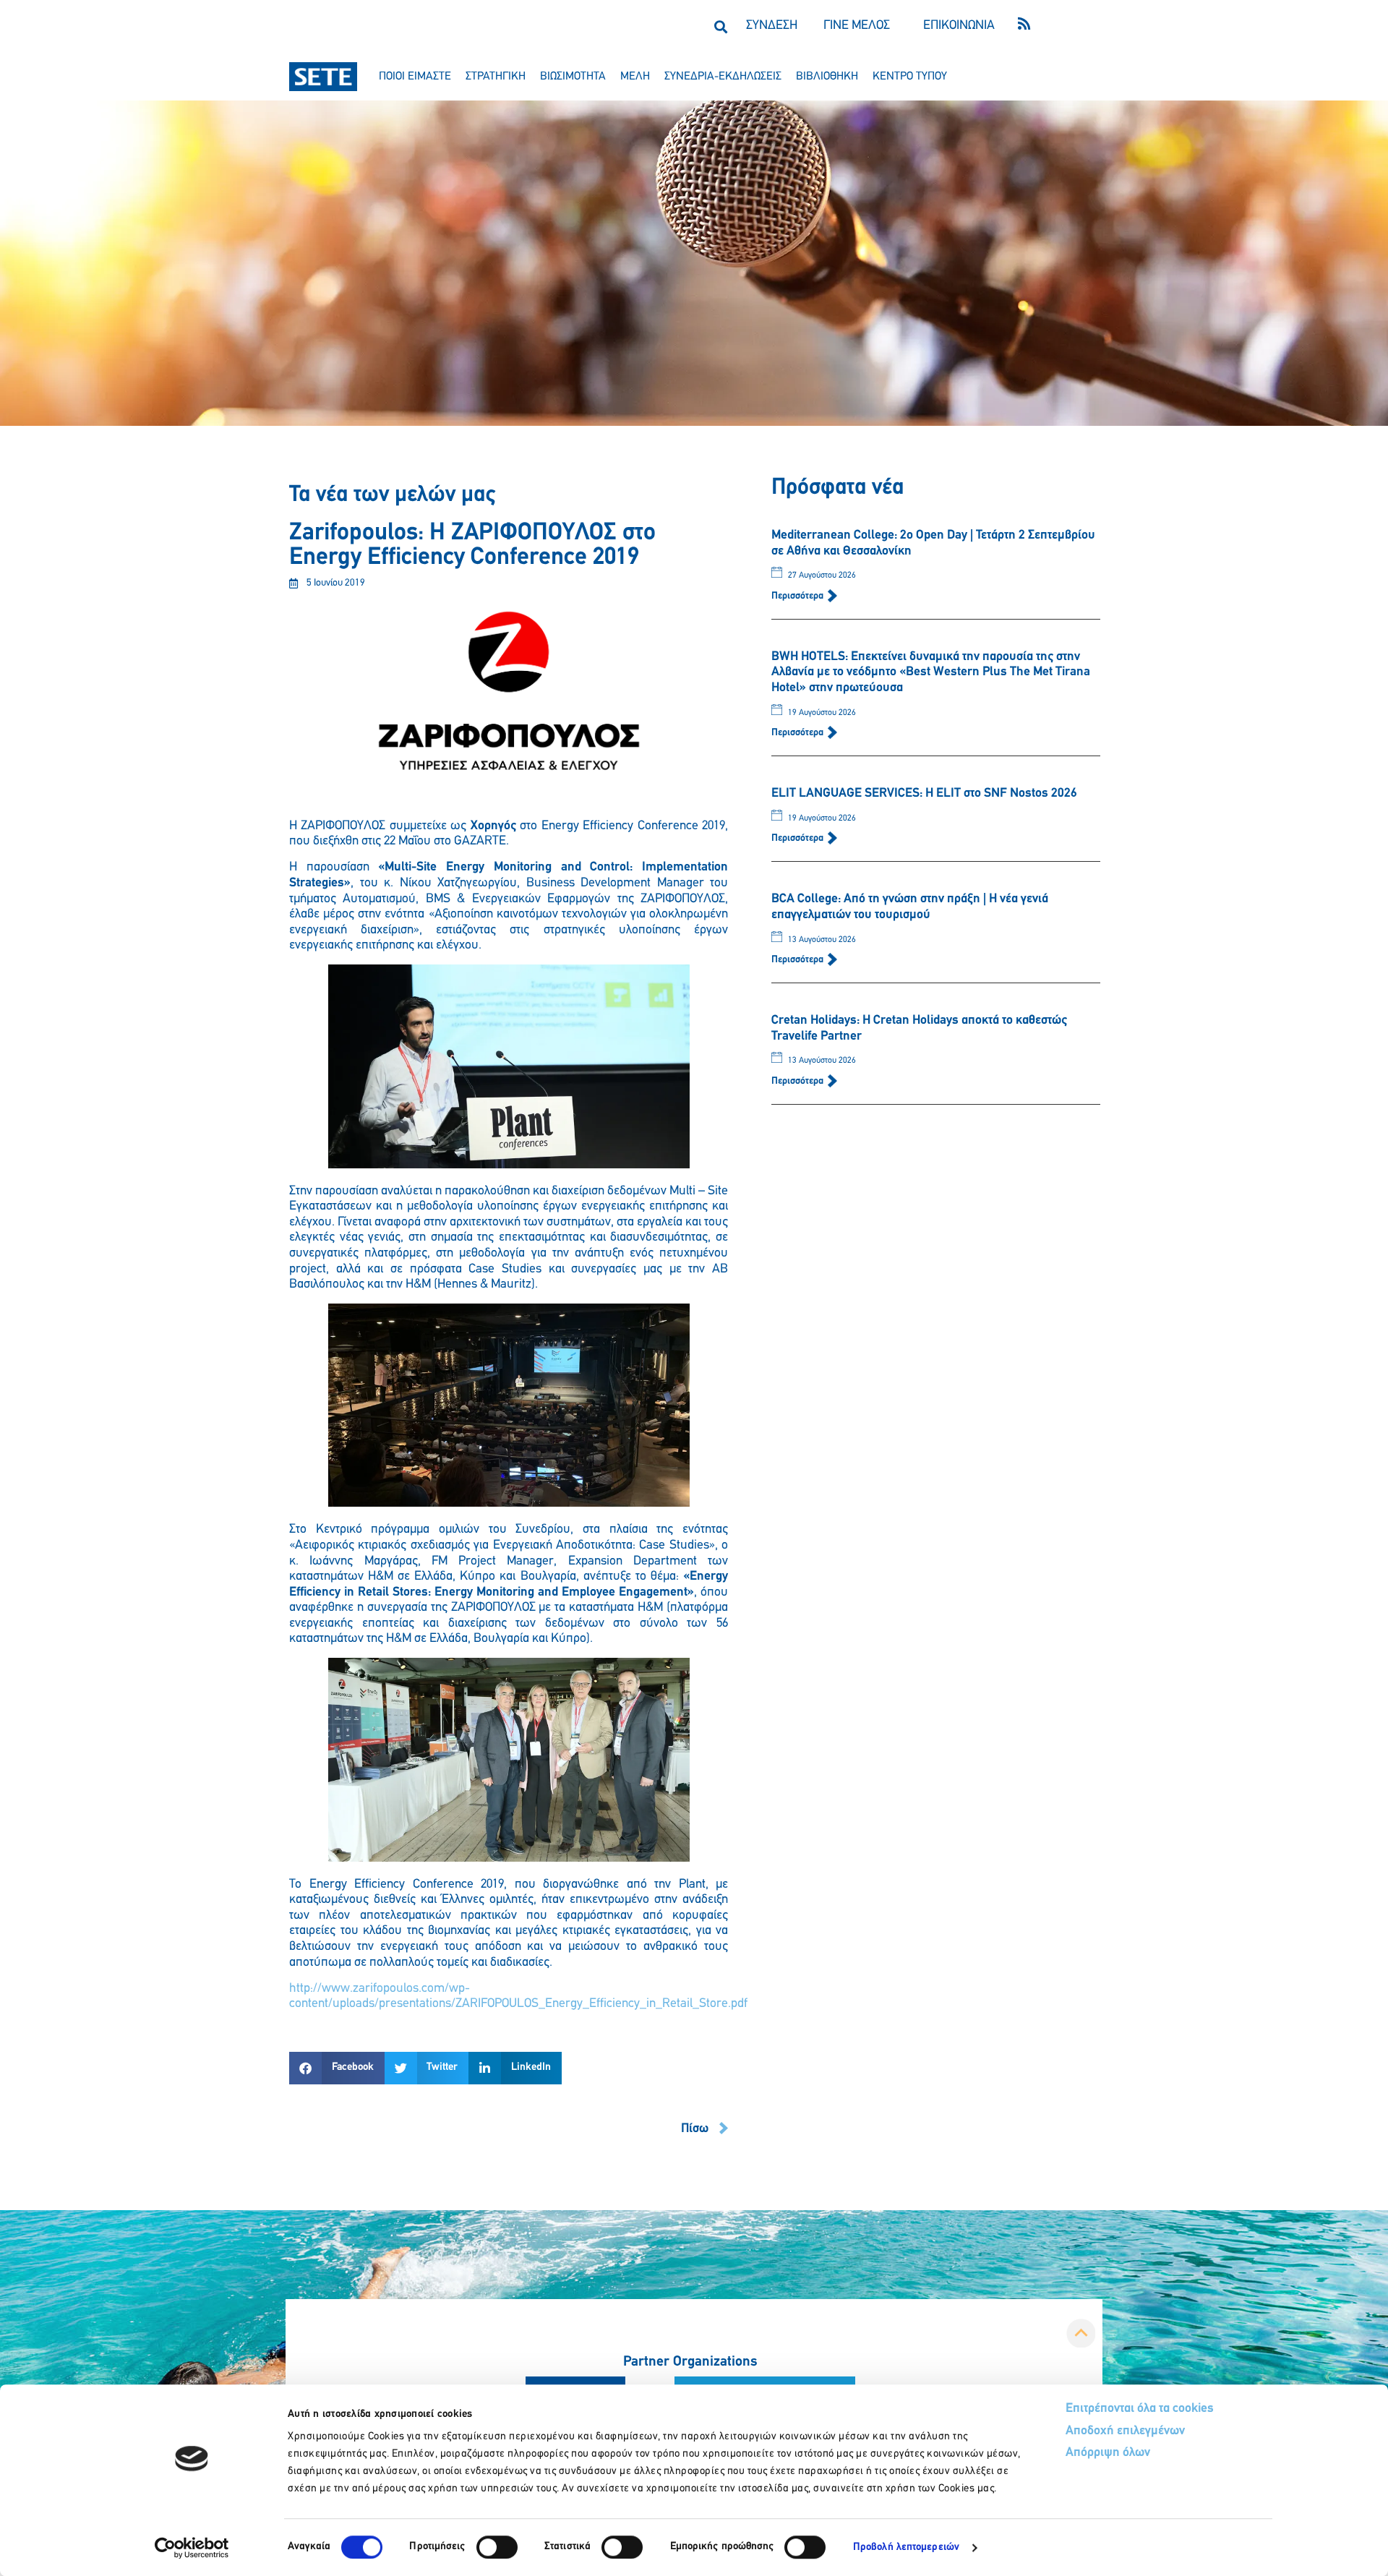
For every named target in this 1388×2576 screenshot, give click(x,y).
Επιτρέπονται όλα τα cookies (1140, 2409)
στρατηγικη (496, 77)
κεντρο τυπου (910, 77)
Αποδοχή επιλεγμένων (1125, 2431)
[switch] (497, 2547)
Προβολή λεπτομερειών (906, 2547)
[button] (720, 26)
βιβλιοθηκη (827, 77)
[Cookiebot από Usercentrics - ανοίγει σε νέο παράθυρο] (192, 2548)
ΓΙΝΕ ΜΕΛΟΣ (857, 26)
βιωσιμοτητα (573, 77)
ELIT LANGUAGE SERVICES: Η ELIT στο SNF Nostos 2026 (924, 794)
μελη (635, 77)
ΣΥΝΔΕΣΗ (772, 26)
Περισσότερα (798, 596)
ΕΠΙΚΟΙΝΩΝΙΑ (959, 26)
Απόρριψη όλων (1108, 2453)
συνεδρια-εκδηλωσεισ (723, 77)
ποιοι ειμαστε (415, 77)
